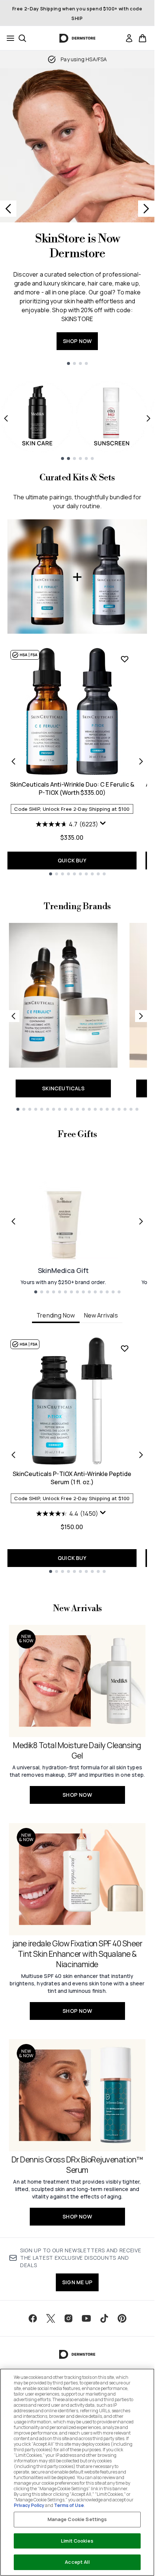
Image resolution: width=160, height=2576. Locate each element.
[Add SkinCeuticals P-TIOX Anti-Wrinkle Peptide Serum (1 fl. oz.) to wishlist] (125, 1348)
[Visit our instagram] (68, 2318)
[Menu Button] (8, 38)
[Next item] (148, 418)
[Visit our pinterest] (122, 2318)
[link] (129, 38)
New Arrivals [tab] (101, 1315)
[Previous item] (6, 418)
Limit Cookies (77, 2541)
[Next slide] (146, 209)
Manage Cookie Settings (77, 2519)
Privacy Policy (29, 2505)
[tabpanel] (77, 1455)
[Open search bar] (22, 38)
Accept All (77, 2562)
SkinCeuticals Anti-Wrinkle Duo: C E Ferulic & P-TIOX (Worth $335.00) (72, 789)
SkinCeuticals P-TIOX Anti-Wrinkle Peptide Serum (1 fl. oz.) (72, 1478)
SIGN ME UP (77, 2282)
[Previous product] (13, 761)
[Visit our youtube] (86, 2318)
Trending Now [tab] (56, 1315)
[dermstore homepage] (77, 38)
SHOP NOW (77, 341)
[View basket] (143, 38)
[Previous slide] (8, 209)
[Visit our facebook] (33, 2318)
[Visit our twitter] (51, 2318)
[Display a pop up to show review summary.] (104, 825)
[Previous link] (13, 1016)
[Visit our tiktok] (104, 2318)
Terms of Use (69, 2505)
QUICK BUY (72, 860)
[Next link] (141, 1016)
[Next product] (141, 761)
